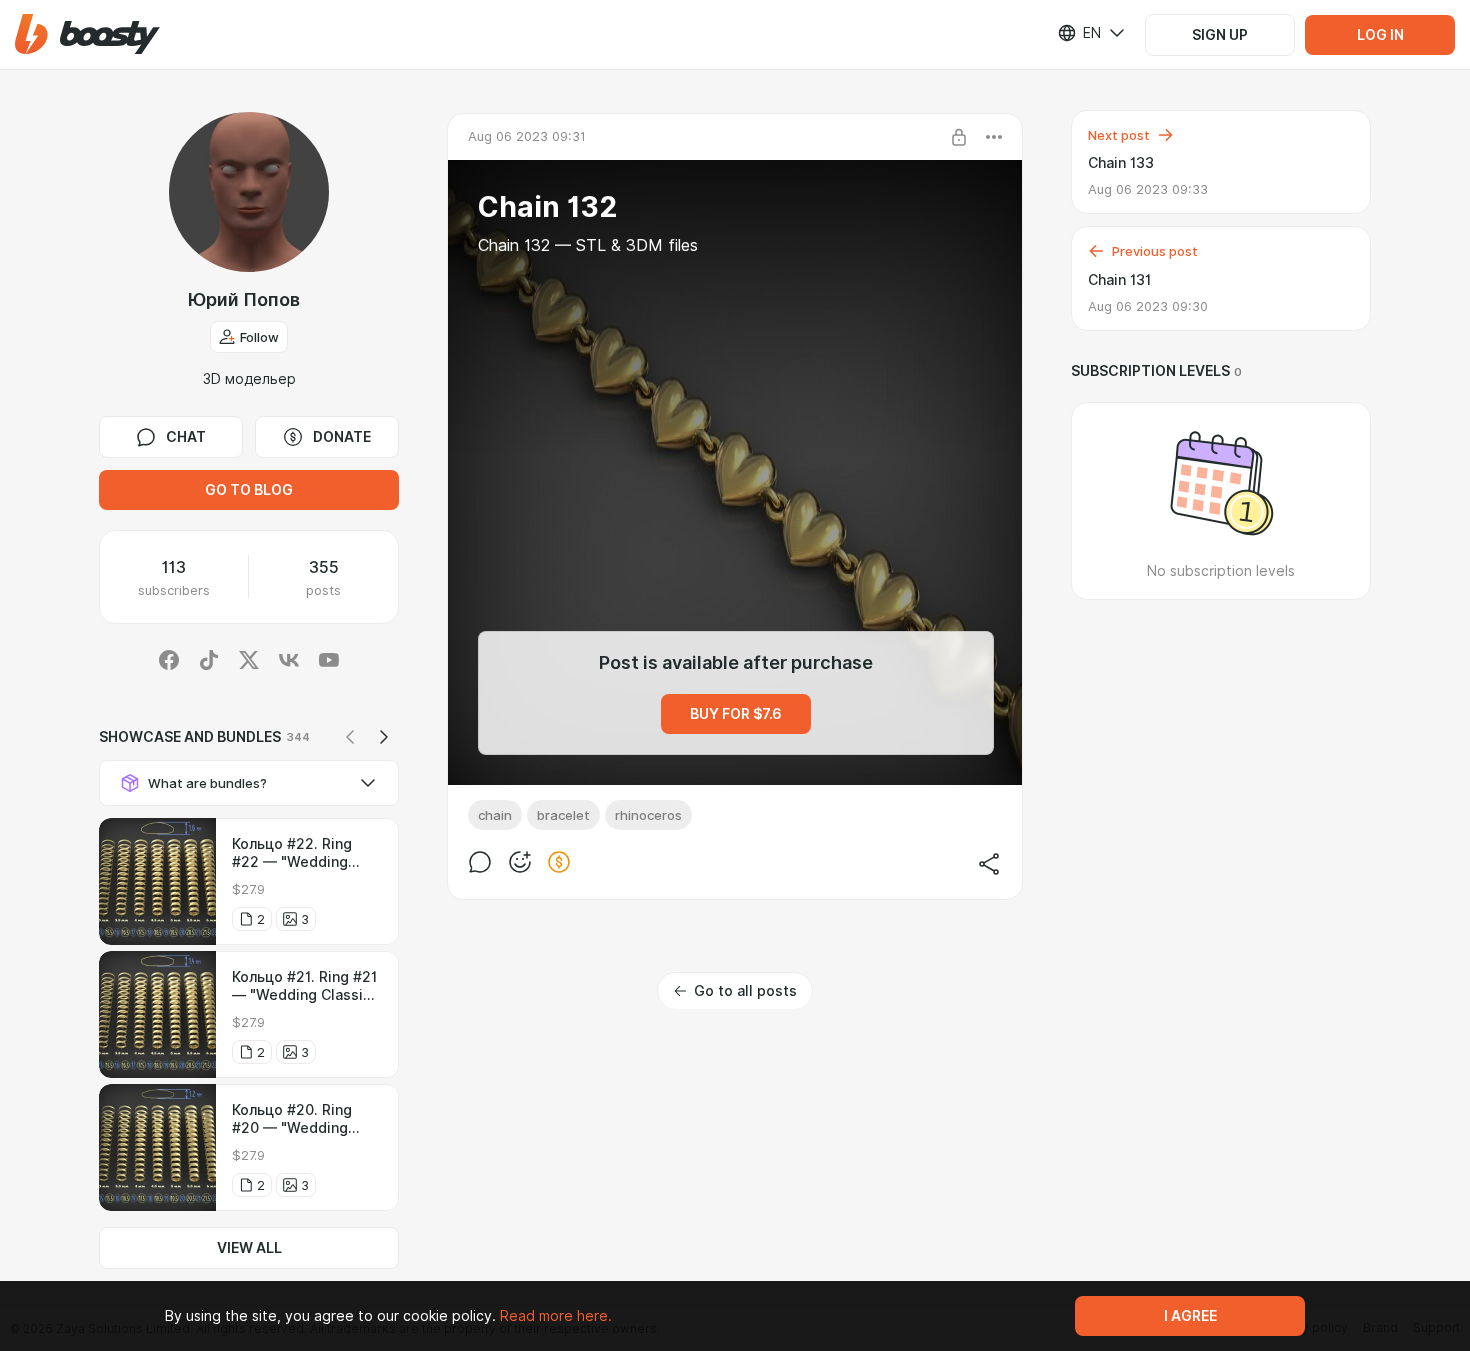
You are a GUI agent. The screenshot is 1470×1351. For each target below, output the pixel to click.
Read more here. (556, 1316)
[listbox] (1079, 33)
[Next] (384, 737)
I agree (1190, 1316)
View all (249, 1248)
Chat (186, 437)
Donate (342, 437)
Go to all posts (745, 991)
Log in (1380, 35)
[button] (87, 34)
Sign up (1220, 35)
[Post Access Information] (959, 137)
